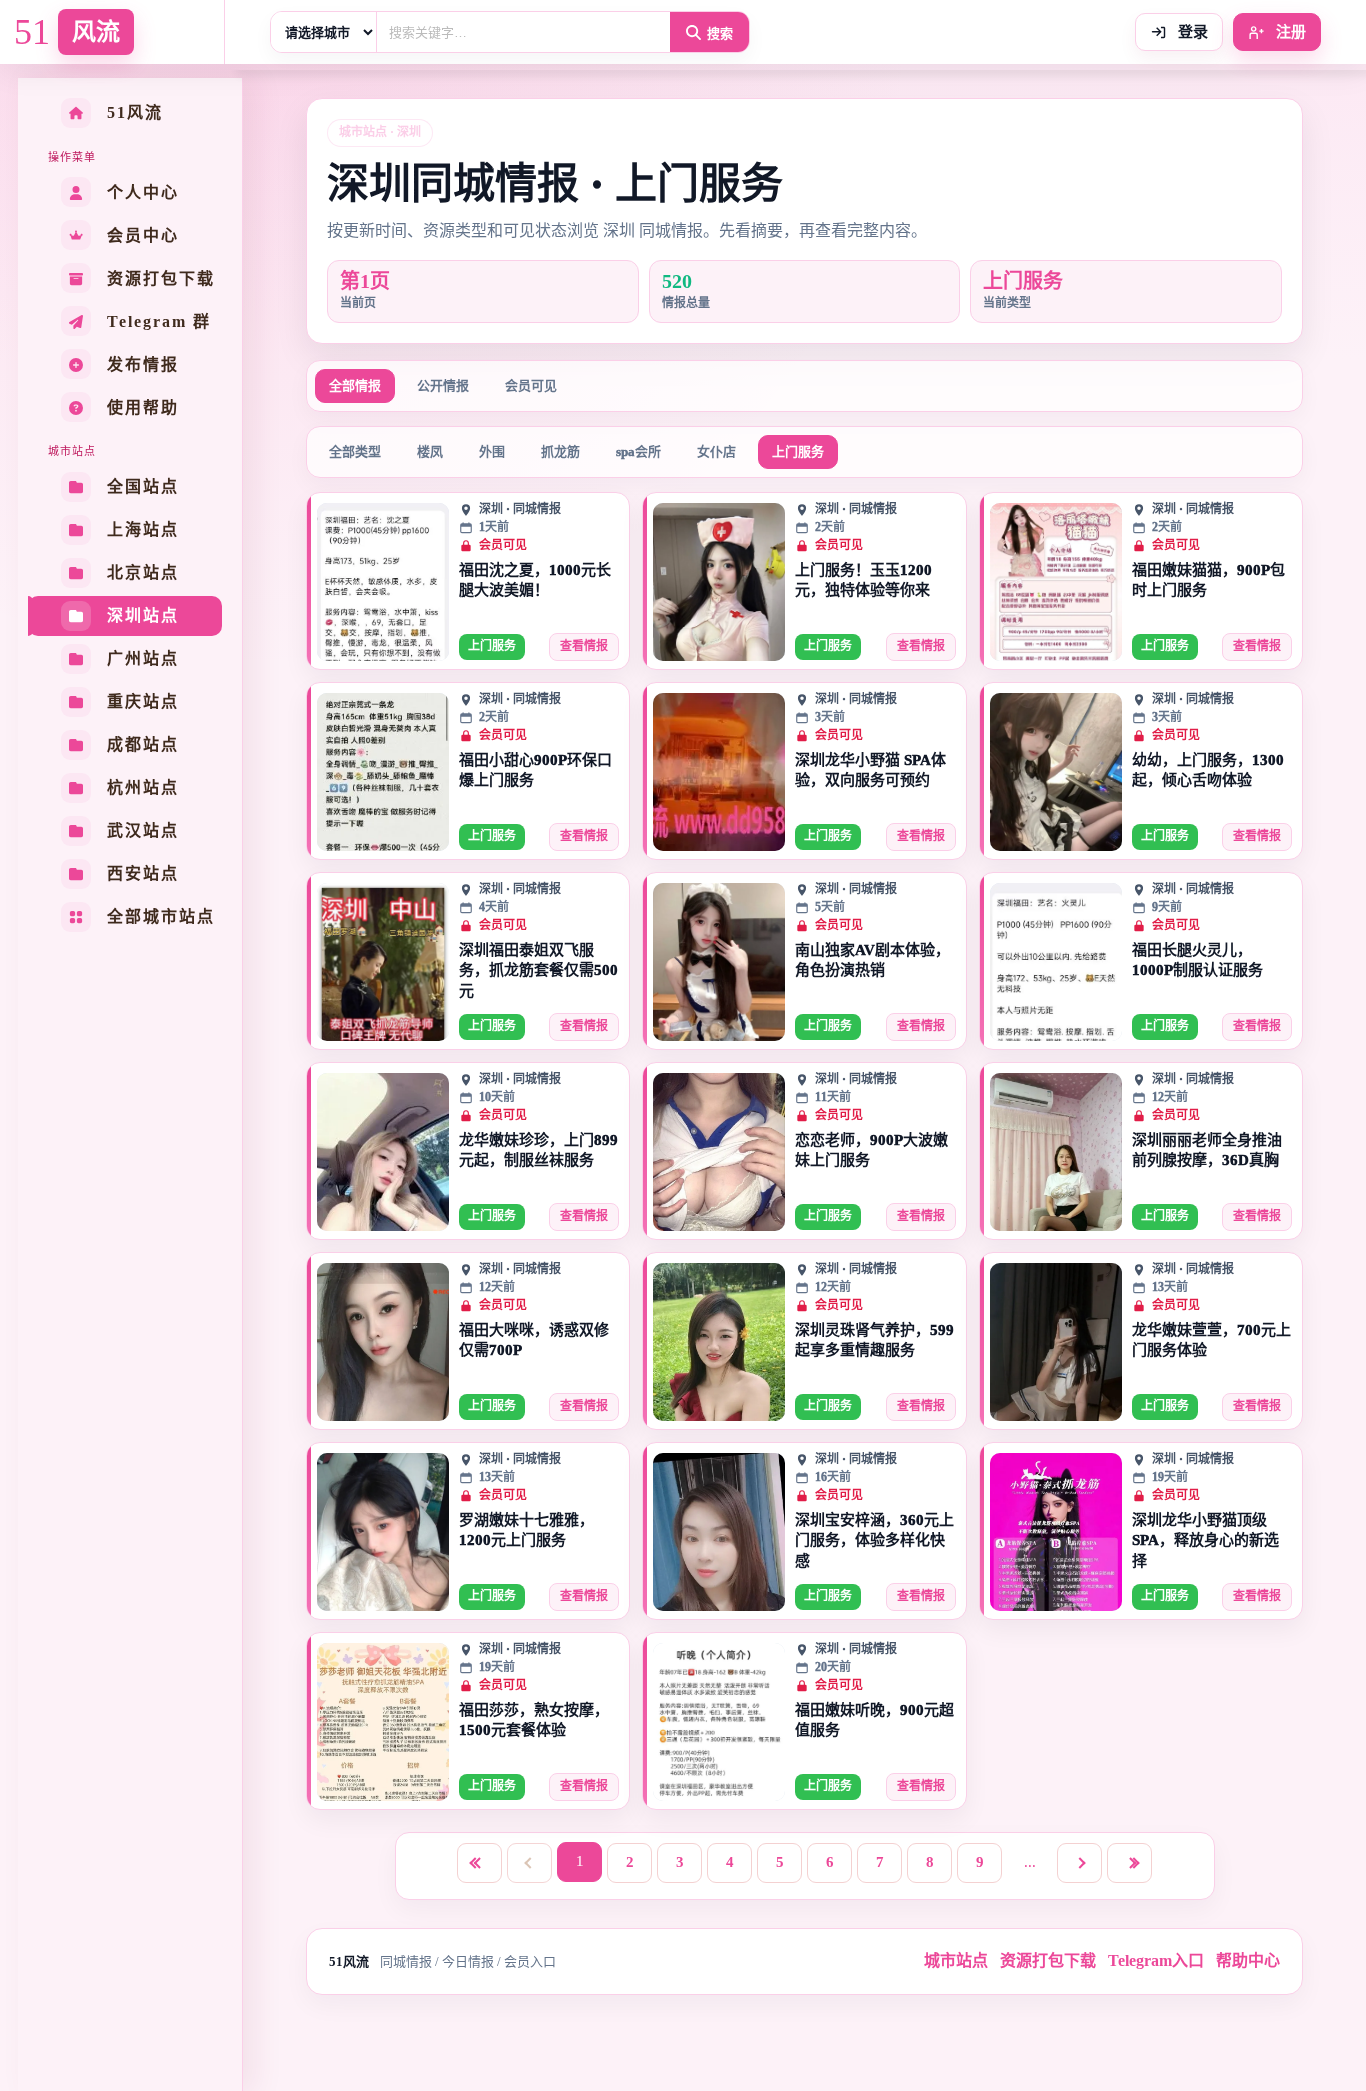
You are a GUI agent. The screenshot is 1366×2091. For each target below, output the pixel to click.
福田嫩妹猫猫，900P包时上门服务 (1208, 580)
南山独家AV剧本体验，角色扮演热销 (872, 960)
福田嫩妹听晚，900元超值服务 (874, 1720)
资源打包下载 (1048, 1960)
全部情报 (355, 385)
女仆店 (716, 451)
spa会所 (638, 451)
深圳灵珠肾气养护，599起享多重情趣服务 (874, 1340)
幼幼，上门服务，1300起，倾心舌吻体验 (1208, 770)
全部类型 (355, 451)
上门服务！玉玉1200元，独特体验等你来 (863, 580)
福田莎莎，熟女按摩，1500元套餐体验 (534, 1720)
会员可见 (531, 385)
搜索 (720, 33)
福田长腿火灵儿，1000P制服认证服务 (1197, 960)
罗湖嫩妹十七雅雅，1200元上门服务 (526, 1530)
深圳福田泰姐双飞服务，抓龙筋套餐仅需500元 (538, 970)
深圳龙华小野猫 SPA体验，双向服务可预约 (870, 770)
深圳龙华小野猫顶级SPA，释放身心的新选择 (1205, 1540)
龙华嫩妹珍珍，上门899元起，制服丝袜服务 (538, 1150)
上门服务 (798, 451)
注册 (1289, 32)
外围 (492, 451)
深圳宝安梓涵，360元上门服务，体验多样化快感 (874, 1540)
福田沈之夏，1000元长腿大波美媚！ (535, 580)
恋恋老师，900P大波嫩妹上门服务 (871, 1150)
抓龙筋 (560, 451)
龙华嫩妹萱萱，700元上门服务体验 (1211, 1340)
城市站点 (956, 1960)
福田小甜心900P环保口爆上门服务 (535, 770)
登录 (1191, 32)
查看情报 (584, 646)
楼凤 (430, 451)
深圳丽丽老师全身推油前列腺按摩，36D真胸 (1207, 1150)
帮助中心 (1248, 1960)
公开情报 (443, 385)
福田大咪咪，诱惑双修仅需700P (534, 1340)
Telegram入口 (1156, 1960)
